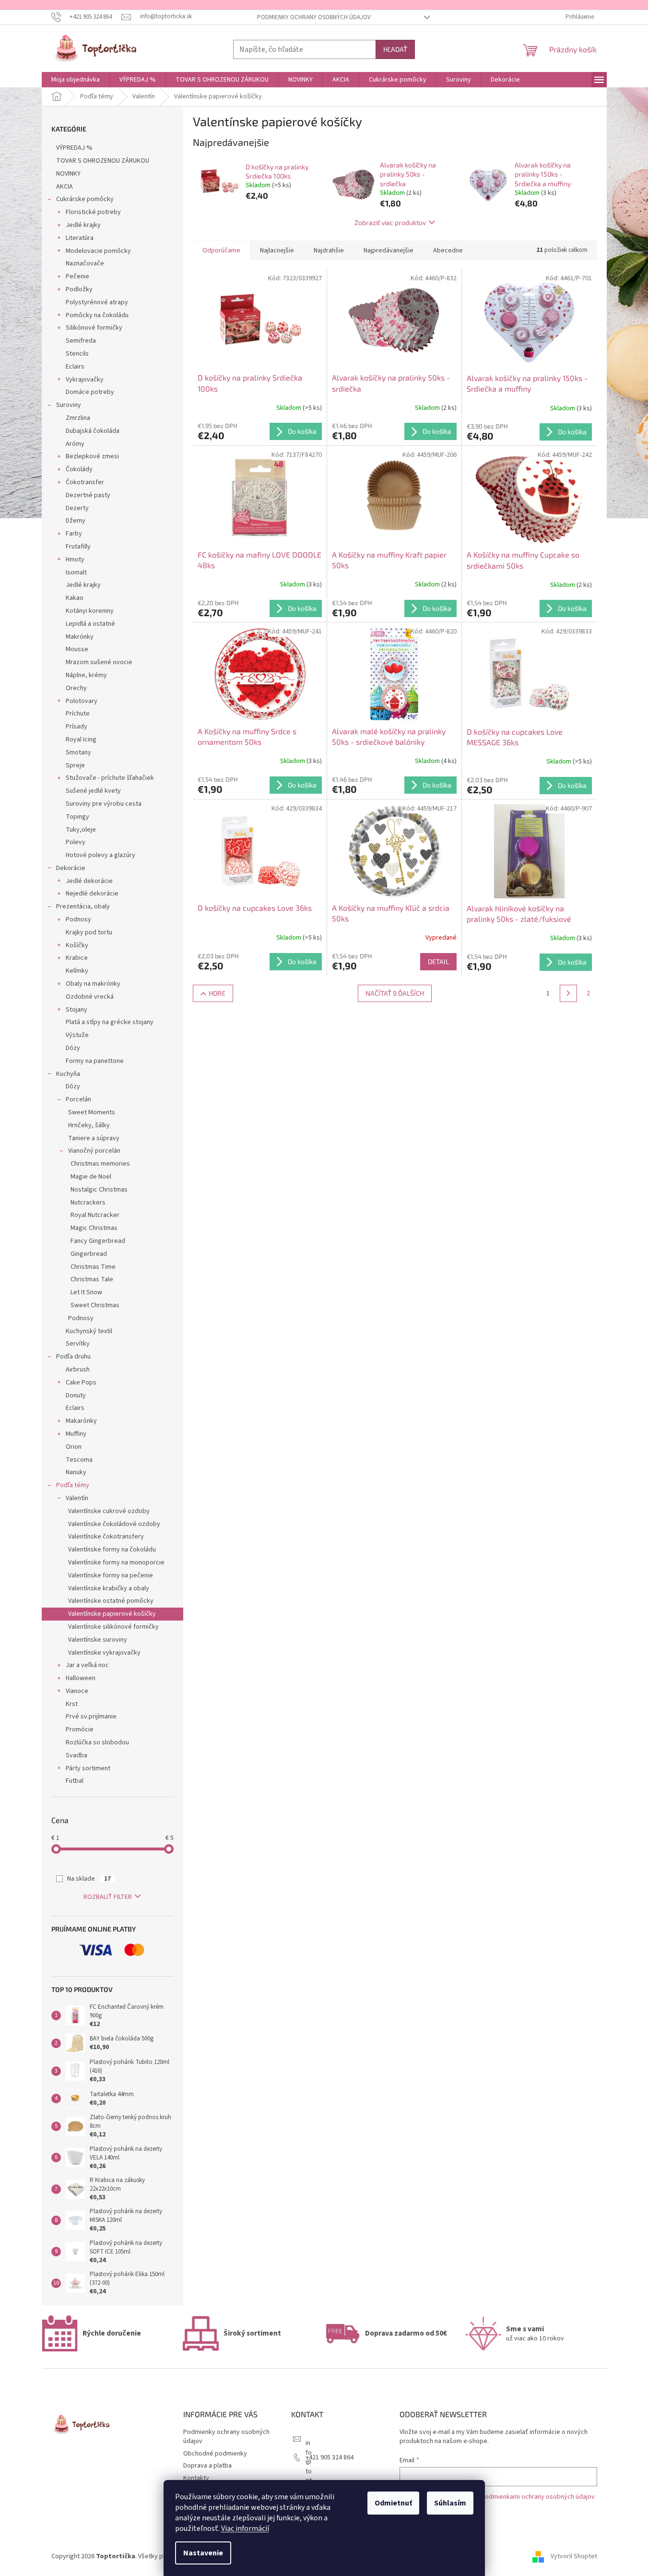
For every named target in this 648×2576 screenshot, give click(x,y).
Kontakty (196, 2478)
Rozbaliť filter (108, 1897)
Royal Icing (81, 739)
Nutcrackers (88, 1203)
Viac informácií (245, 2528)
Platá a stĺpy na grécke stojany (110, 1022)
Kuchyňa (68, 1074)
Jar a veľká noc (87, 1665)
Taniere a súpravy (94, 1138)
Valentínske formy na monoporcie (116, 1562)
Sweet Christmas (95, 1305)
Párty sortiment (88, 1768)
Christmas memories (100, 1164)
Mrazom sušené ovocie (99, 662)
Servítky (78, 1344)
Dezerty (77, 508)
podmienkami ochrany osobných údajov (538, 2497)
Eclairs (75, 367)
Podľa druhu (73, 1357)
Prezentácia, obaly (83, 906)
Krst (72, 1704)
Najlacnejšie (277, 250)
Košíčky (77, 945)
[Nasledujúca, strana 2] (568, 993)
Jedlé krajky (83, 225)
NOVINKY (68, 174)
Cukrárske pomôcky (85, 199)
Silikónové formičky (94, 328)
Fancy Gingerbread (98, 1241)
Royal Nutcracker (95, 1215)
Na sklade (89, 1879)
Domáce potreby (90, 392)
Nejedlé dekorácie (92, 894)
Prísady (77, 727)
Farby (74, 534)
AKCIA (65, 187)
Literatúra (80, 238)
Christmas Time (93, 1267)
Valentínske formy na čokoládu (112, 1550)
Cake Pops (81, 1383)
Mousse (77, 649)
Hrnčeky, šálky (89, 1125)
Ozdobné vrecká (90, 997)
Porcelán (78, 1099)
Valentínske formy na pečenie (111, 1575)
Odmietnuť (393, 2503)
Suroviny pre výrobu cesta (104, 804)
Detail (438, 961)
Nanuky (76, 1472)
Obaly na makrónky (93, 984)
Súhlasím (450, 2503)
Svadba (77, 1755)
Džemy (76, 521)
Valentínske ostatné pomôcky (111, 1601)
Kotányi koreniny (90, 611)
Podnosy (78, 919)
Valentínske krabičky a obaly (109, 1588)
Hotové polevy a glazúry (100, 855)
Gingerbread (89, 1254)
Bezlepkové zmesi (92, 456)
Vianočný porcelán (94, 1151)
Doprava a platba (207, 2466)
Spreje (75, 765)
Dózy (73, 1048)
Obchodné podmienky (215, 2454)
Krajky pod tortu (89, 932)
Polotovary (82, 701)
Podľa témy (73, 1485)
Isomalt (76, 572)
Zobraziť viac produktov (390, 222)
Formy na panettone (95, 1061)
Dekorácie (71, 868)
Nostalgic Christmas (99, 1190)
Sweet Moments (92, 1112)
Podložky (79, 289)
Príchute (78, 714)
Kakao (75, 598)
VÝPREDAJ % (74, 148)
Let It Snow (86, 1292)
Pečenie (77, 276)
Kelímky (77, 971)
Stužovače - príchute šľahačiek (110, 778)
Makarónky (81, 1421)
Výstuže (77, 1035)
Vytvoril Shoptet (574, 2556)
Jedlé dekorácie (89, 881)
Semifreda (81, 341)
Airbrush (78, 1370)
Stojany (77, 1010)
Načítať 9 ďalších (395, 993)
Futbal (75, 1781)
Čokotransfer (85, 482)
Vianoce (77, 1691)
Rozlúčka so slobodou (97, 1742)
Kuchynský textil (89, 1331)
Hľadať (395, 49)
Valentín (77, 1498)
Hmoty (75, 560)
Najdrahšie (329, 250)
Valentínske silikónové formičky (113, 1627)
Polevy (76, 842)
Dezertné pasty (88, 495)
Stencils (77, 354)
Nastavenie (203, 2553)
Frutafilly (78, 547)
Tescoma (79, 1460)
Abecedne (448, 250)
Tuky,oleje (81, 830)
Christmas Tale (92, 1279)
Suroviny (69, 405)
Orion (74, 1447)
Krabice (77, 958)
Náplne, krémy (86, 675)
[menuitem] (76, 80)
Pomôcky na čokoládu (97, 315)
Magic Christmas (94, 1228)
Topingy (77, 817)
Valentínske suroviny (98, 1640)
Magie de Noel (91, 1177)
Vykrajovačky (85, 380)
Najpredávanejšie (389, 250)
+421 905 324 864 (330, 2457)
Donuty (76, 1395)
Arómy (75, 444)
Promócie (80, 1729)
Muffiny (76, 1434)
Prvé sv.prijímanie (91, 1717)
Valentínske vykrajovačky (104, 1653)
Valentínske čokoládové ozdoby (114, 1524)
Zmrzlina (78, 418)
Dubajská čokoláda (93, 431)
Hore (217, 993)
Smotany (78, 752)
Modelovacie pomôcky (98, 251)
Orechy (76, 688)
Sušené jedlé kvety (93, 791)
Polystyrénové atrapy (97, 302)
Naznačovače (85, 263)
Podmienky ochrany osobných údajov (314, 17)
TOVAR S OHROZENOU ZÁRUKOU (103, 161)
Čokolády (79, 469)
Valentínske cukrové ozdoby (109, 1511)
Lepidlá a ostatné (90, 624)
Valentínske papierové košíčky (112, 1614)
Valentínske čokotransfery (106, 1537)
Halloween (81, 1678)
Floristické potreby (93, 212)
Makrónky (80, 637)
